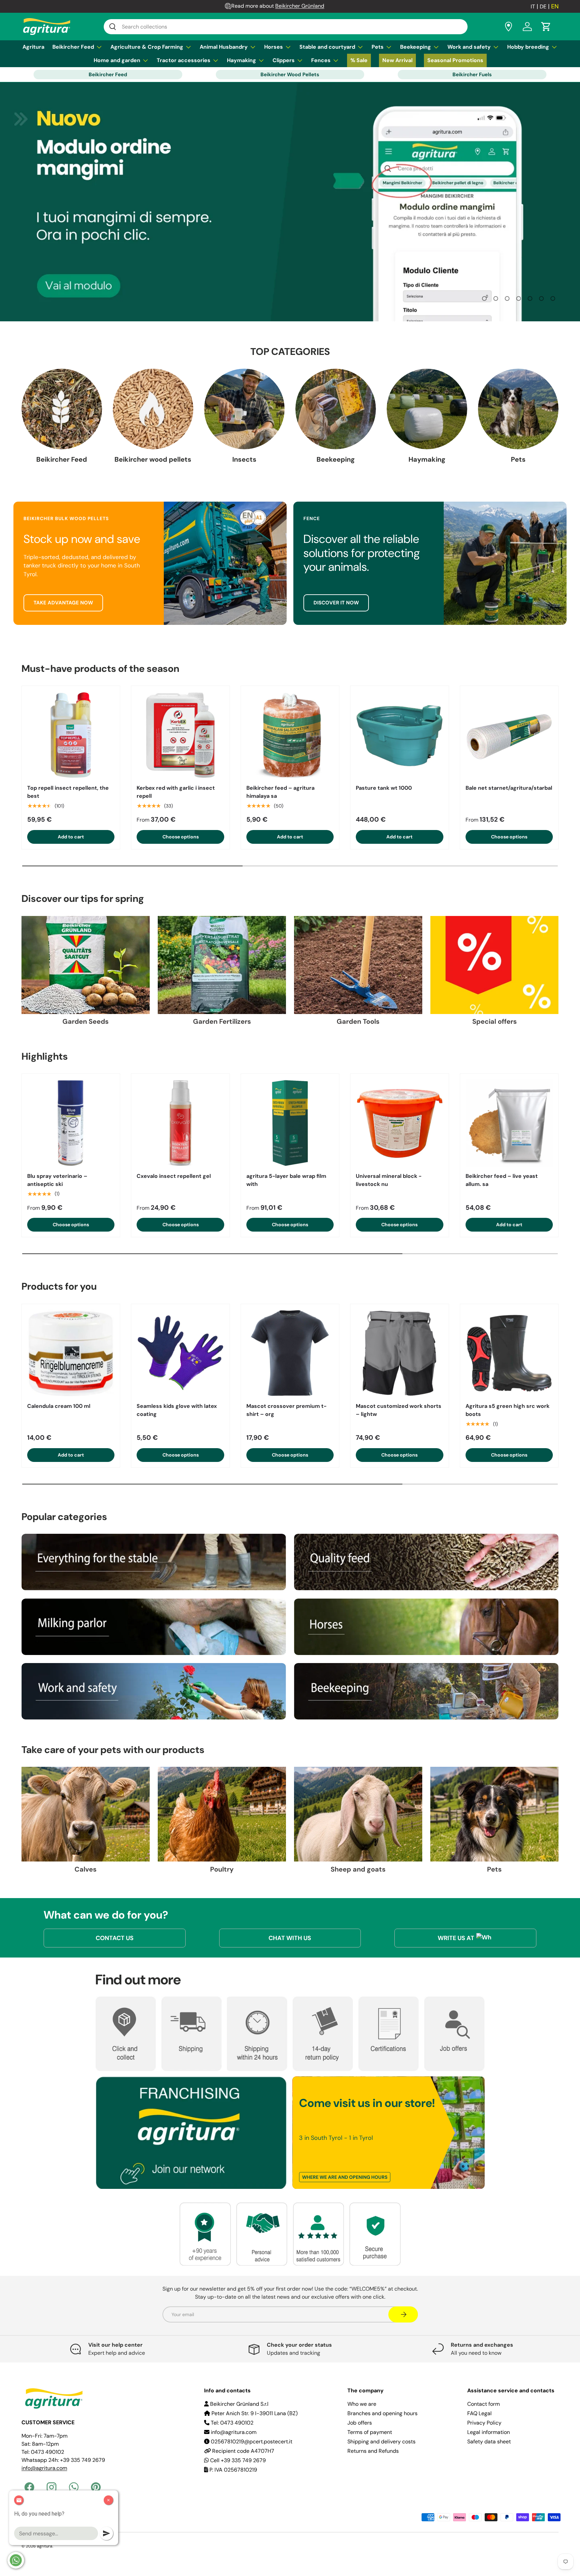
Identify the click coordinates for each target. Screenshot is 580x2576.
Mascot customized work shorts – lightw (399, 1410)
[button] (546, 27)
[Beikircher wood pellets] (153, 409)
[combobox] (286, 27)
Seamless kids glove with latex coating (177, 1410)
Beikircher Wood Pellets (290, 75)
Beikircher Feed (73, 47)
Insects (244, 459)
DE (543, 7)
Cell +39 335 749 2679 (237, 2460)
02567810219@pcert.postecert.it (251, 2442)
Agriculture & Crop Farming (147, 47)
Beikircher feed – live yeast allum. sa (502, 1180)
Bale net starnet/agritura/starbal (509, 788)
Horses (274, 47)
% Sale (359, 60)
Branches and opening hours (382, 2413)
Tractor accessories (184, 60)
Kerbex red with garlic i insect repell (176, 792)
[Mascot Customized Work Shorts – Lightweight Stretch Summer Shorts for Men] (399, 1353)
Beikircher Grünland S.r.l (239, 2404)
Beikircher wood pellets (153, 459)
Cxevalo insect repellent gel (174, 1176)
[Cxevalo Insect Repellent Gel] (180, 1123)
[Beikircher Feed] (62, 409)
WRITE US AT (456, 1938)
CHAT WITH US (290, 1938)
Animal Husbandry (224, 47)
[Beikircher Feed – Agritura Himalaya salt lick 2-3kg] (290, 735)
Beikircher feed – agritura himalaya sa (280, 792)
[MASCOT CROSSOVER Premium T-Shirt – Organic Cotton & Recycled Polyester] (290, 1353)
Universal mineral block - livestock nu (389, 1180)
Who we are (362, 2404)
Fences (321, 60)
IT (533, 7)
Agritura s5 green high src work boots (507, 1410)
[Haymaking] (427, 409)
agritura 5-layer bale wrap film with (286, 1180)
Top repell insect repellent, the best (68, 792)
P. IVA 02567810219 (233, 2470)
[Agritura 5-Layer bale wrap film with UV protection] (290, 1123)
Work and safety (469, 47)
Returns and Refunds (373, 2451)
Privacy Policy (484, 2423)
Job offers (360, 2423)
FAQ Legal (479, 2413)
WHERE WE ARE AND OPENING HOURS (345, 2177)
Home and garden (117, 60)
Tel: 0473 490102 (231, 2423)
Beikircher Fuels (472, 75)
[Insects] (244, 409)
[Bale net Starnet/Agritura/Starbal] (509, 735)
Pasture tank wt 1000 (384, 788)
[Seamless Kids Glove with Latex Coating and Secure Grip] (180, 1353)
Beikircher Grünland (300, 6)
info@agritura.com (44, 2468)
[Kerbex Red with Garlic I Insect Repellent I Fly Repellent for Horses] (180, 735)
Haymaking (241, 60)
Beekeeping (416, 47)
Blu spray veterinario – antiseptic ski (57, 1180)
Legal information (489, 2432)
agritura (45, 2546)
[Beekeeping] (336, 409)
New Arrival (397, 60)
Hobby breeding (528, 47)
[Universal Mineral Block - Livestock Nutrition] (399, 1123)
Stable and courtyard (327, 47)
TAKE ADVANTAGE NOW (63, 603)
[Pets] (518, 409)
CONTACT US (115, 1938)
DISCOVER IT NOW (336, 603)
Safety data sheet (489, 2442)
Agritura (33, 47)
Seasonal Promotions (455, 60)
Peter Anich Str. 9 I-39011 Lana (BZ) (254, 2413)
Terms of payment (370, 2432)
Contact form (484, 2404)
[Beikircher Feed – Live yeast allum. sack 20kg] (509, 1123)
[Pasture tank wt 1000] (399, 735)
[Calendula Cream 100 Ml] (71, 1353)
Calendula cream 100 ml (59, 1406)
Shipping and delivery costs (381, 2442)
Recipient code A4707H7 (243, 2451)
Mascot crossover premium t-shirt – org (286, 1410)
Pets (378, 47)
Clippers (284, 60)
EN (555, 6)
